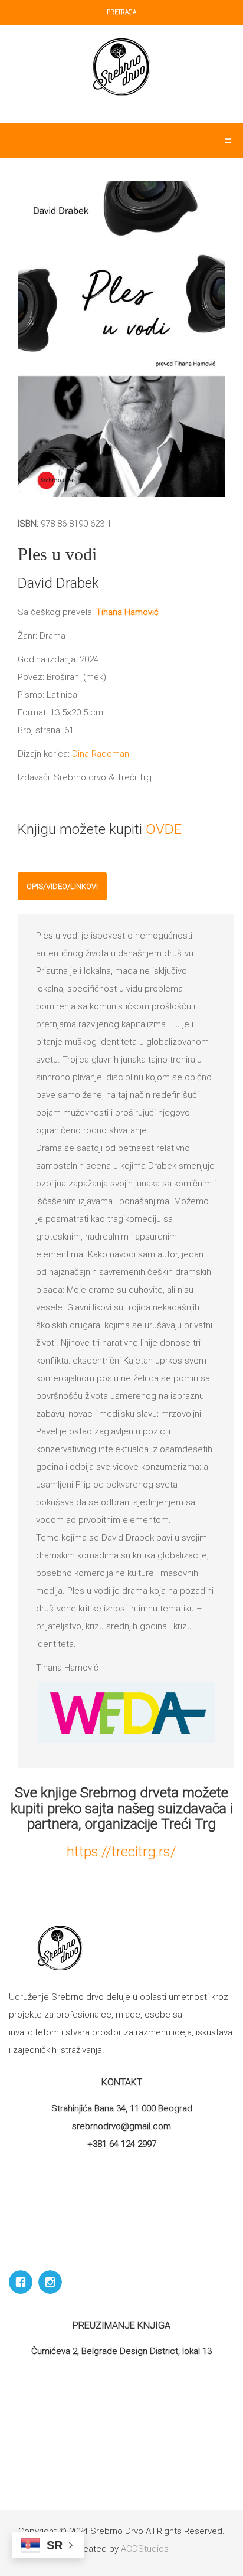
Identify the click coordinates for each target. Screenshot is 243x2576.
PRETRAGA (121, 12)
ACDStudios (145, 2549)
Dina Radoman (99, 754)
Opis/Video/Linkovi (62, 886)
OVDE (164, 829)
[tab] (62, 886)
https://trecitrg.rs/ (121, 1852)
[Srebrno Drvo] (122, 67)
